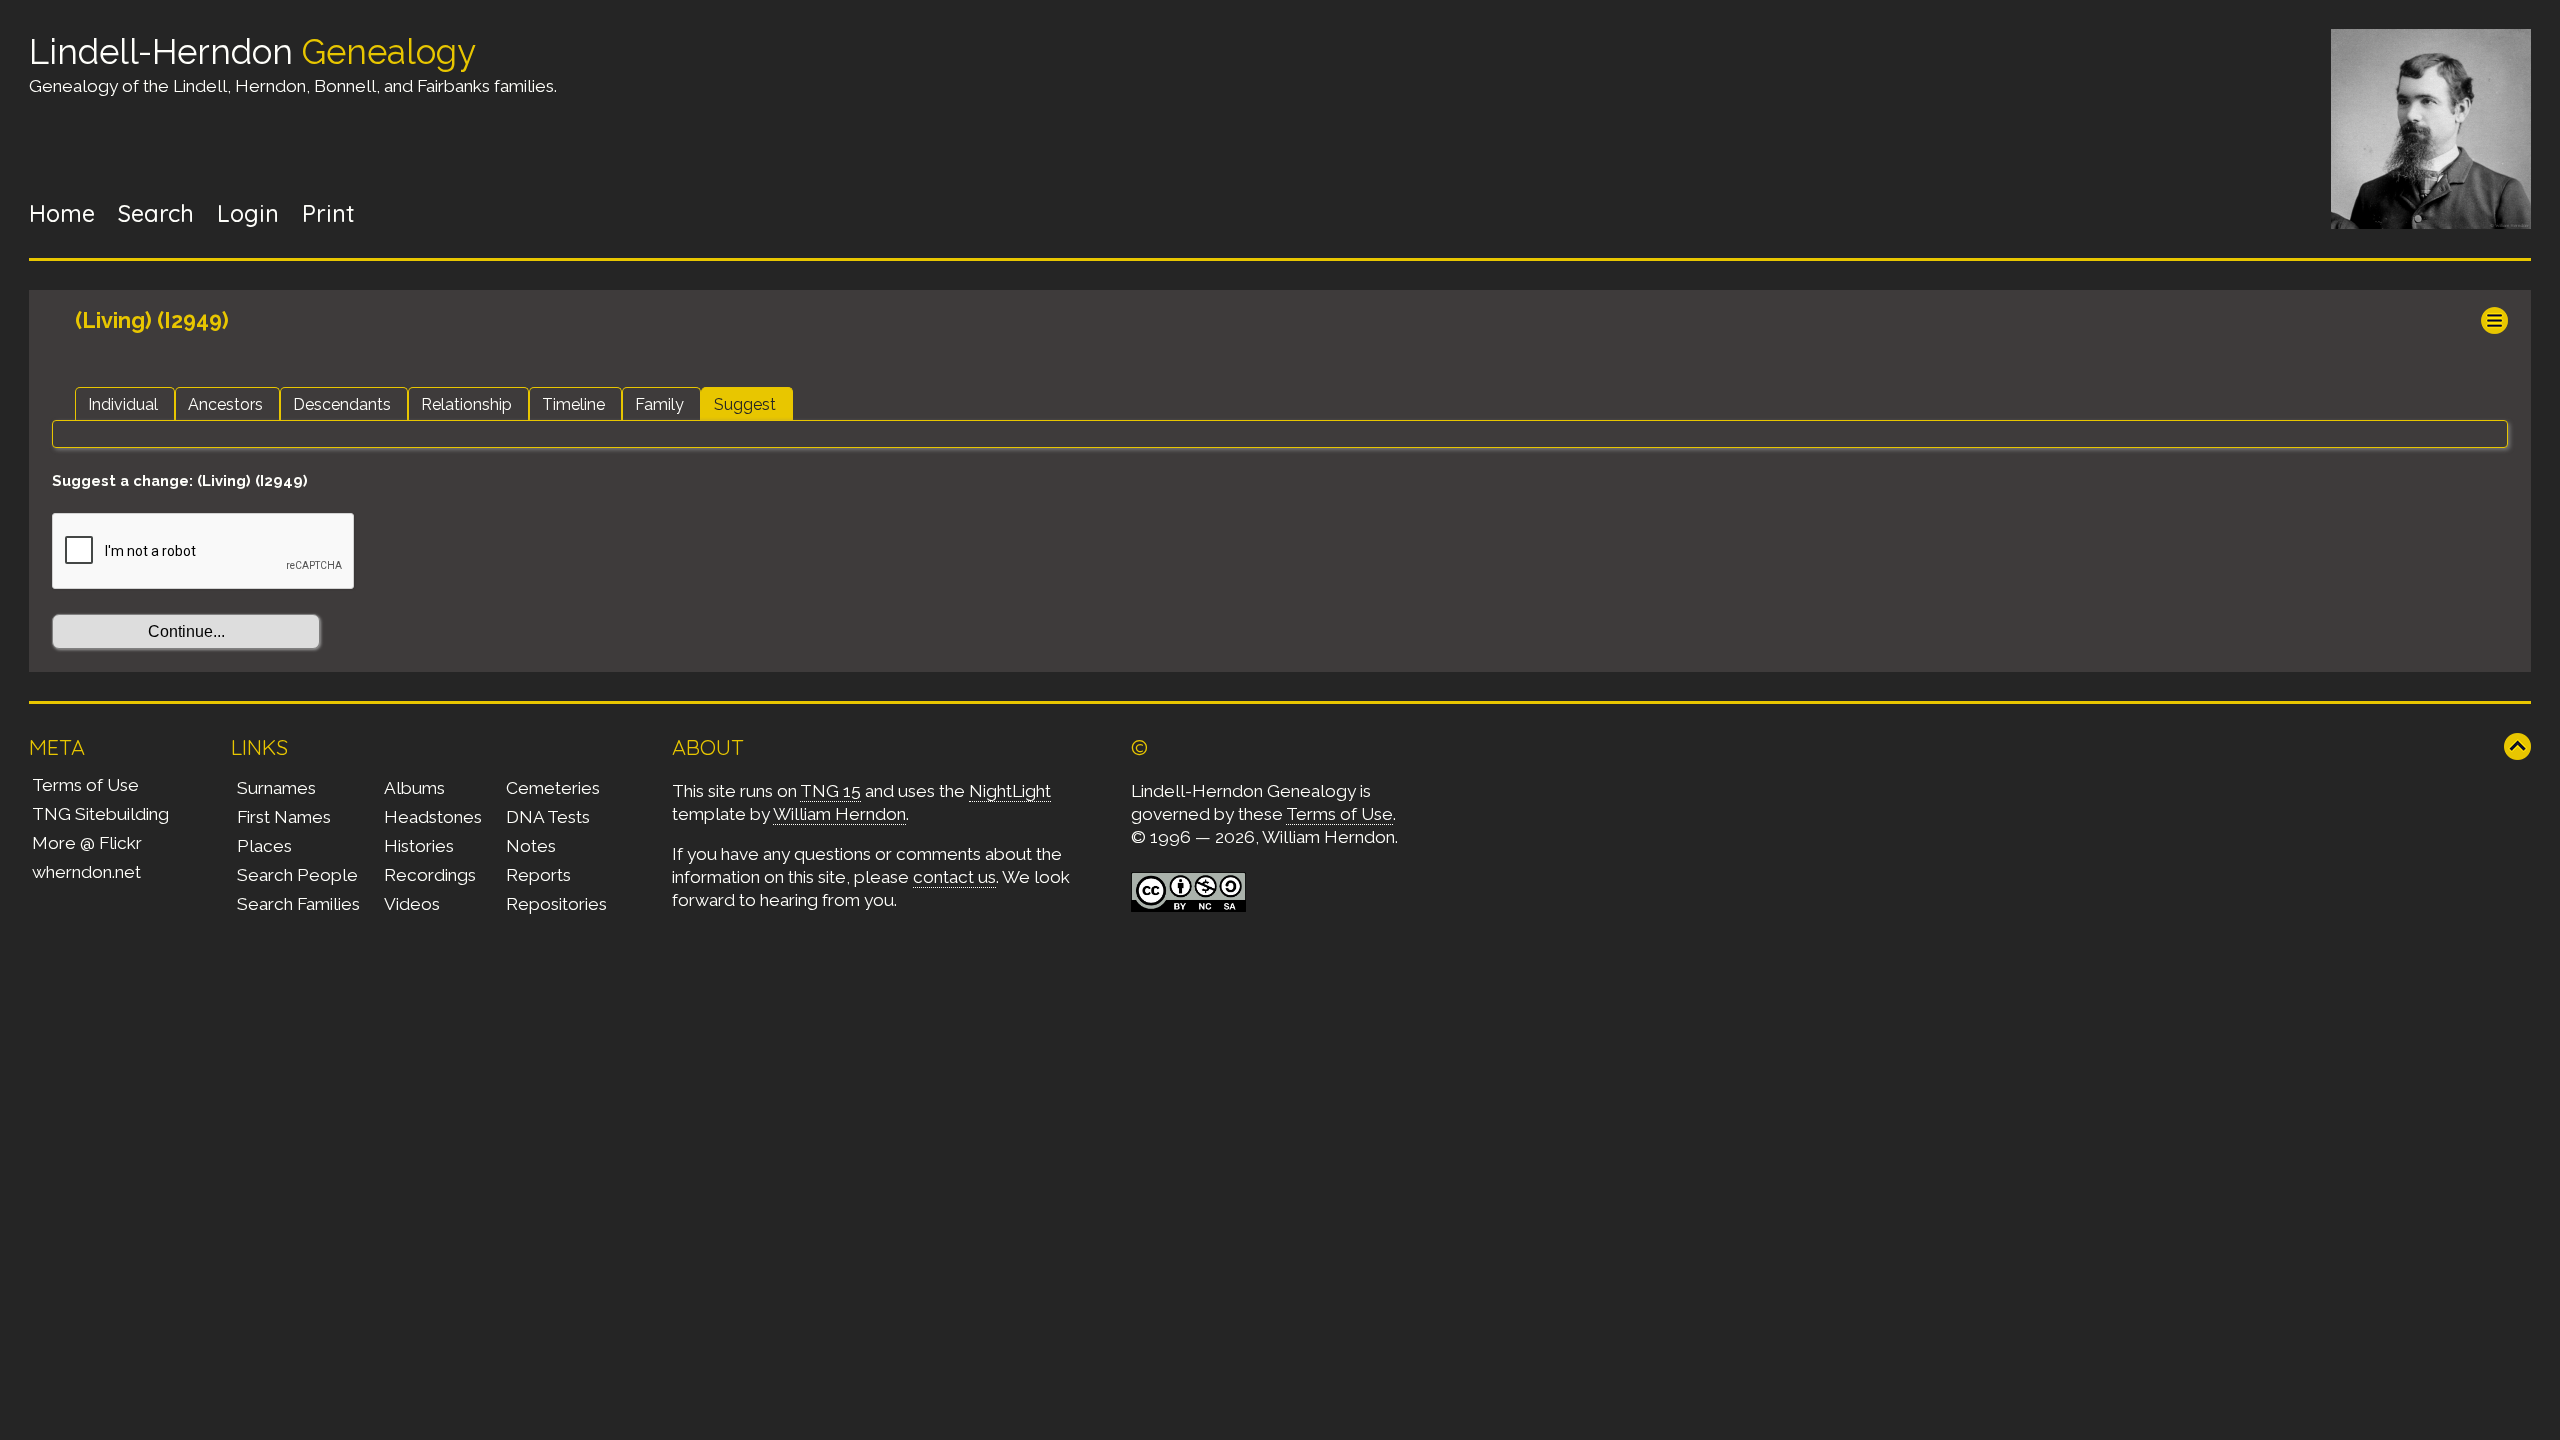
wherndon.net (86, 872)
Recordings (430, 875)
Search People (297, 875)
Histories (419, 846)
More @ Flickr (87, 843)
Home (62, 213)
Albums (414, 788)
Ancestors (225, 404)
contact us (954, 877)
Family (659, 404)
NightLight (1010, 791)
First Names (284, 817)
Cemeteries (553, 788)
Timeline (573, 404)
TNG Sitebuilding (100, 814)
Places (264, 846)
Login (248, 213)
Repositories (556, 904)
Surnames (276, 788)
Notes (531, 846)
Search (156, 213)
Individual (123, 404)
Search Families (298, 904)
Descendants (342, 404)
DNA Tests (548, 817)
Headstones (433, 817)
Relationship (466, 404)
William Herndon (839, 814)
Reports (538, 875)
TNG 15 (830, 791)
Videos (412, 904)
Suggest (745, 404)
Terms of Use (85, 785)
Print (328, 213)
